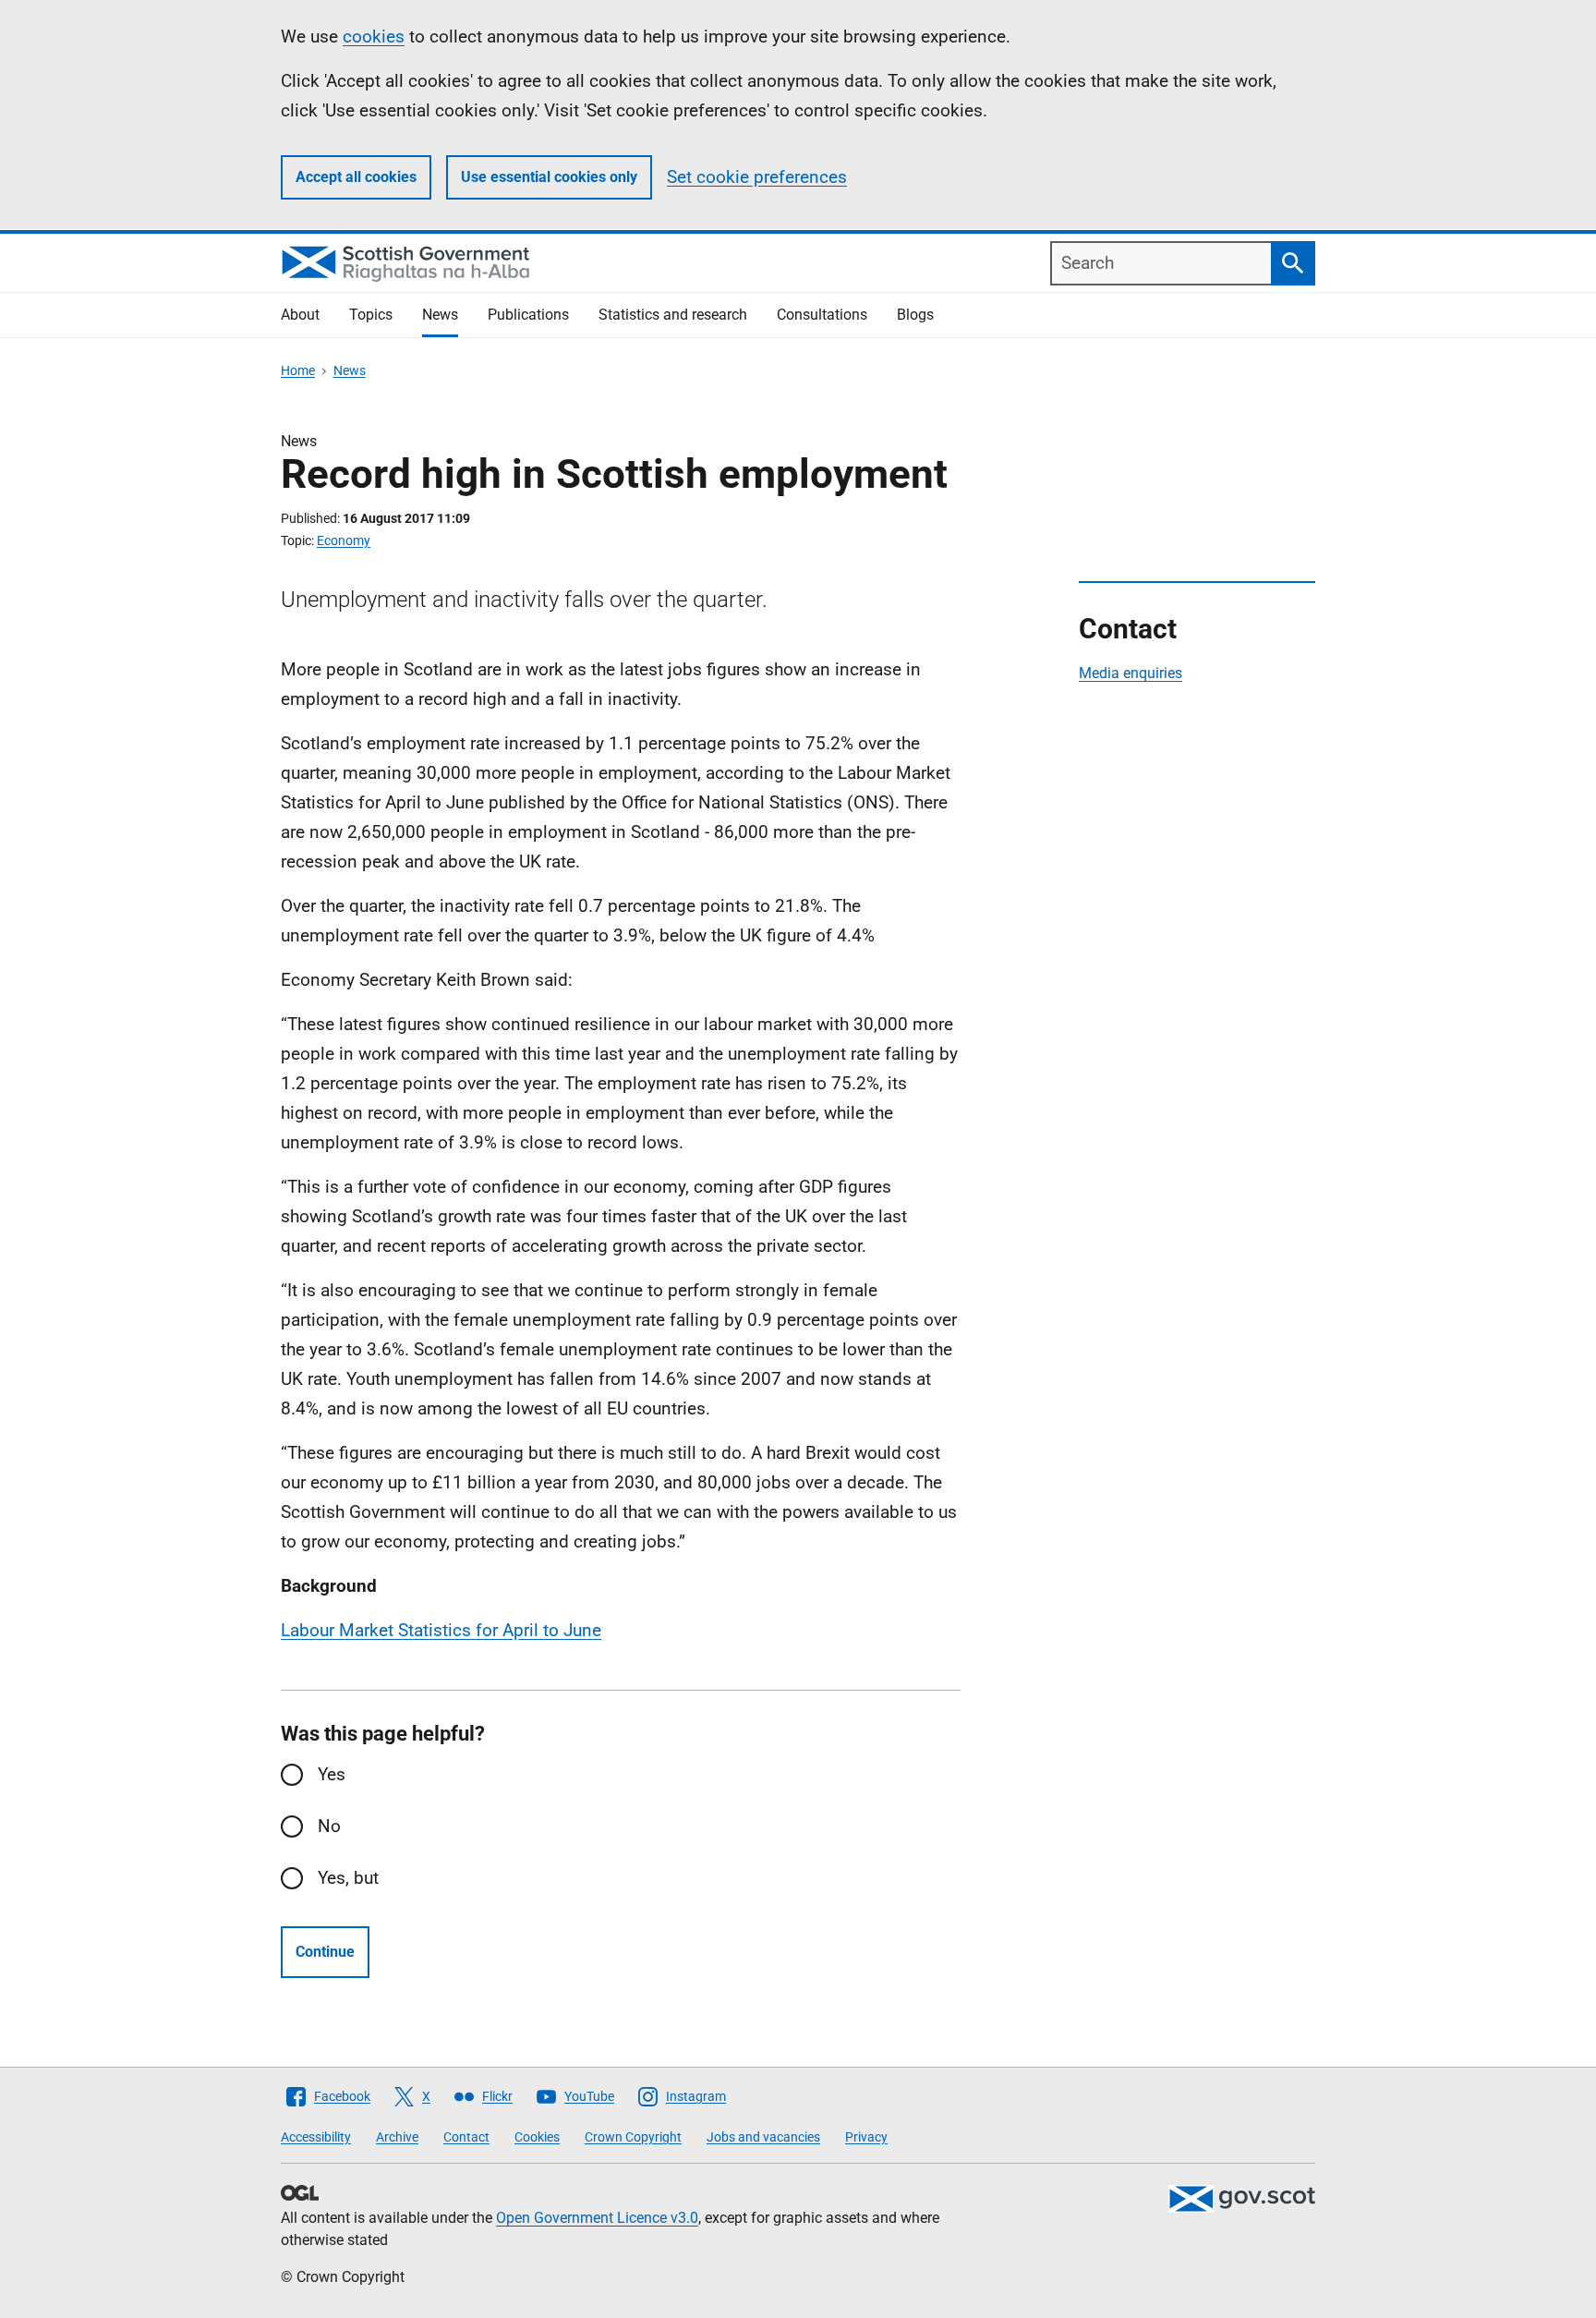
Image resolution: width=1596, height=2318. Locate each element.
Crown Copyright (633, 2137)
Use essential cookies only (549, 177)
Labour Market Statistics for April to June (441, 1630)
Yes (332, 1774)
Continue (325, 1952)
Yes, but (348, 1878)
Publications (528, 315)
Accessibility (316, 2137)
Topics (371, 315)
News (440, 315)
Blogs (915, 315)
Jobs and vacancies (763, 2137)
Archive (397, 2137)
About (300, 315)
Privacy (866, 2137)
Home (298, 370)
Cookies (537, 2137)
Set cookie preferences (757, 177)
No (329, 1826)
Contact (466, 2137)
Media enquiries (1130, 673)
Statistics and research (673, 315)
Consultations (822, 315)
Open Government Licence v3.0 (597, 2218)
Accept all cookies (356, 177)
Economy (344, 540)
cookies (374, 36)
